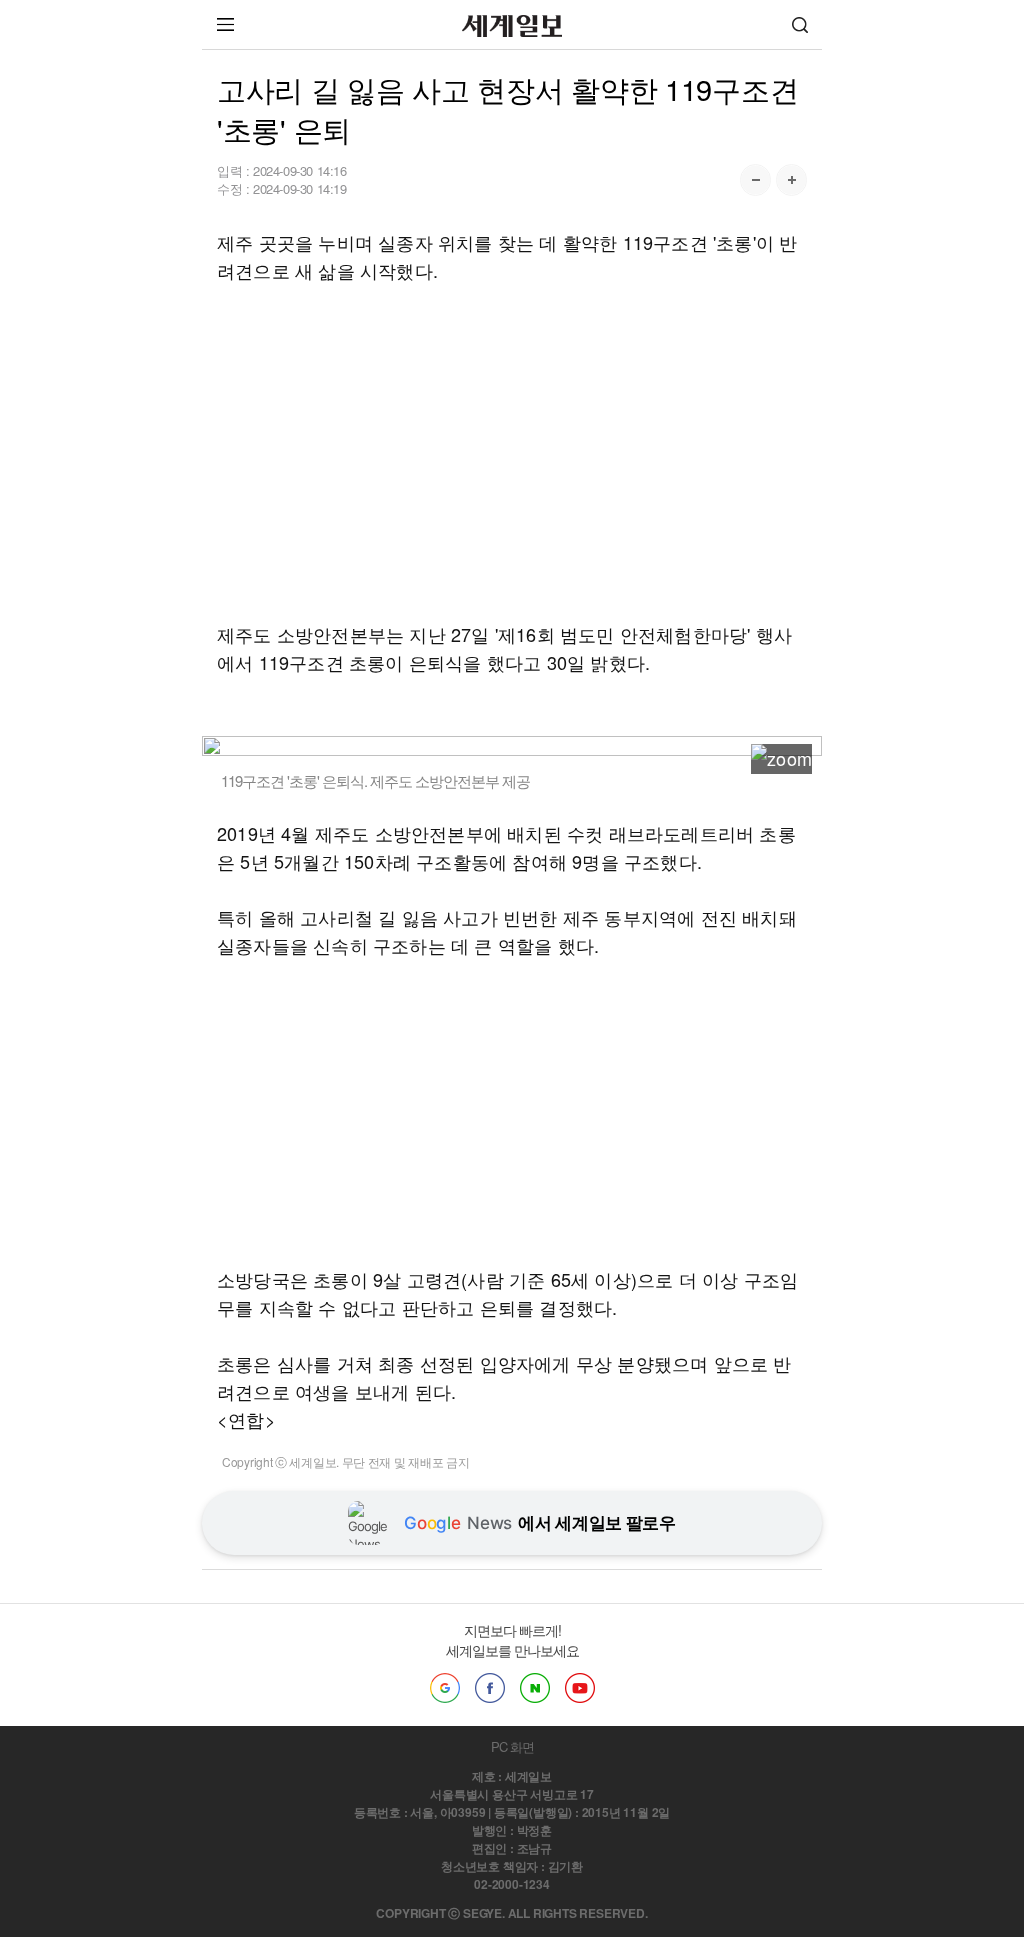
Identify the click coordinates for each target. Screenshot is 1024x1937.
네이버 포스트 (535, 1688)
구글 (445, 1688)
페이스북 (490, 1688)
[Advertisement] (512, 452)
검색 (800, 24)
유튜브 (580, 1688)
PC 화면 (512, 1746)
